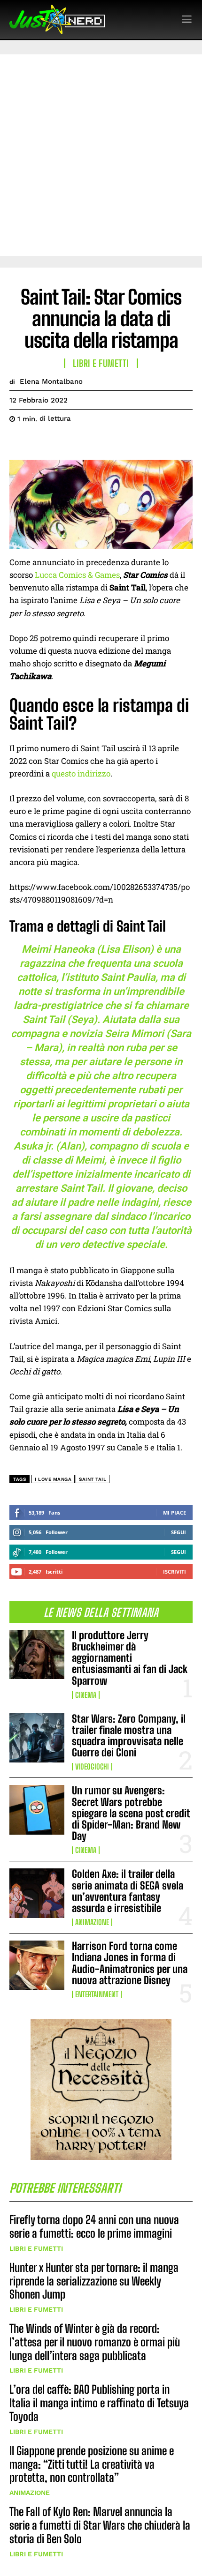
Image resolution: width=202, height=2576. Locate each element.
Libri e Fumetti (36, 2248)
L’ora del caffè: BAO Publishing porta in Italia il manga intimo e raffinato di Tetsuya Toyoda (99, 2403)
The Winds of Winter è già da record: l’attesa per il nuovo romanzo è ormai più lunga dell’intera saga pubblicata (95, 2342)
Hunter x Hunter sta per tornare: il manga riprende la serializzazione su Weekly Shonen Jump (94, 2281)
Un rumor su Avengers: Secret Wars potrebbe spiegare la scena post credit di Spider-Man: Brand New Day (131, 1813)
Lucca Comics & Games (77, 575)
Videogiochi (92, 1767)
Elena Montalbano (51, 381)
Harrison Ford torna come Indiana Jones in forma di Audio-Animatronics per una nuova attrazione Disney (130, 1963)
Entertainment (97, 1994)
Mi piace (175, 1512)
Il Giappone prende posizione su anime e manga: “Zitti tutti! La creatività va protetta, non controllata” (92, 2464)
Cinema (86, 1695)
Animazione (92, 1922)
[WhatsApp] (84, 442)
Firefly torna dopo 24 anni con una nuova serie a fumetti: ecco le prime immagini (94, 2226)
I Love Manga (53, 1479)
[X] (40, 442)
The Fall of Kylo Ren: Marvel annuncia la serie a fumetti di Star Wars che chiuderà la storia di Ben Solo (100, 2525)
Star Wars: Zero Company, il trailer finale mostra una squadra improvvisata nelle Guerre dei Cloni (129, 1736)
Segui (179, 1532)
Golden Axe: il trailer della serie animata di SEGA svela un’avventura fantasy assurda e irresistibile (128, 1891)
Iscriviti (175, 1572)
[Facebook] (19, 442)
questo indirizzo (81, 773)
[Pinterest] (62, 442)
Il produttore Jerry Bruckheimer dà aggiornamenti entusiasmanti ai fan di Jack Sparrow (130, 1658)
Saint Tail (93, 1479)
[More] (106, 442)
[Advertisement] (101, 155)
